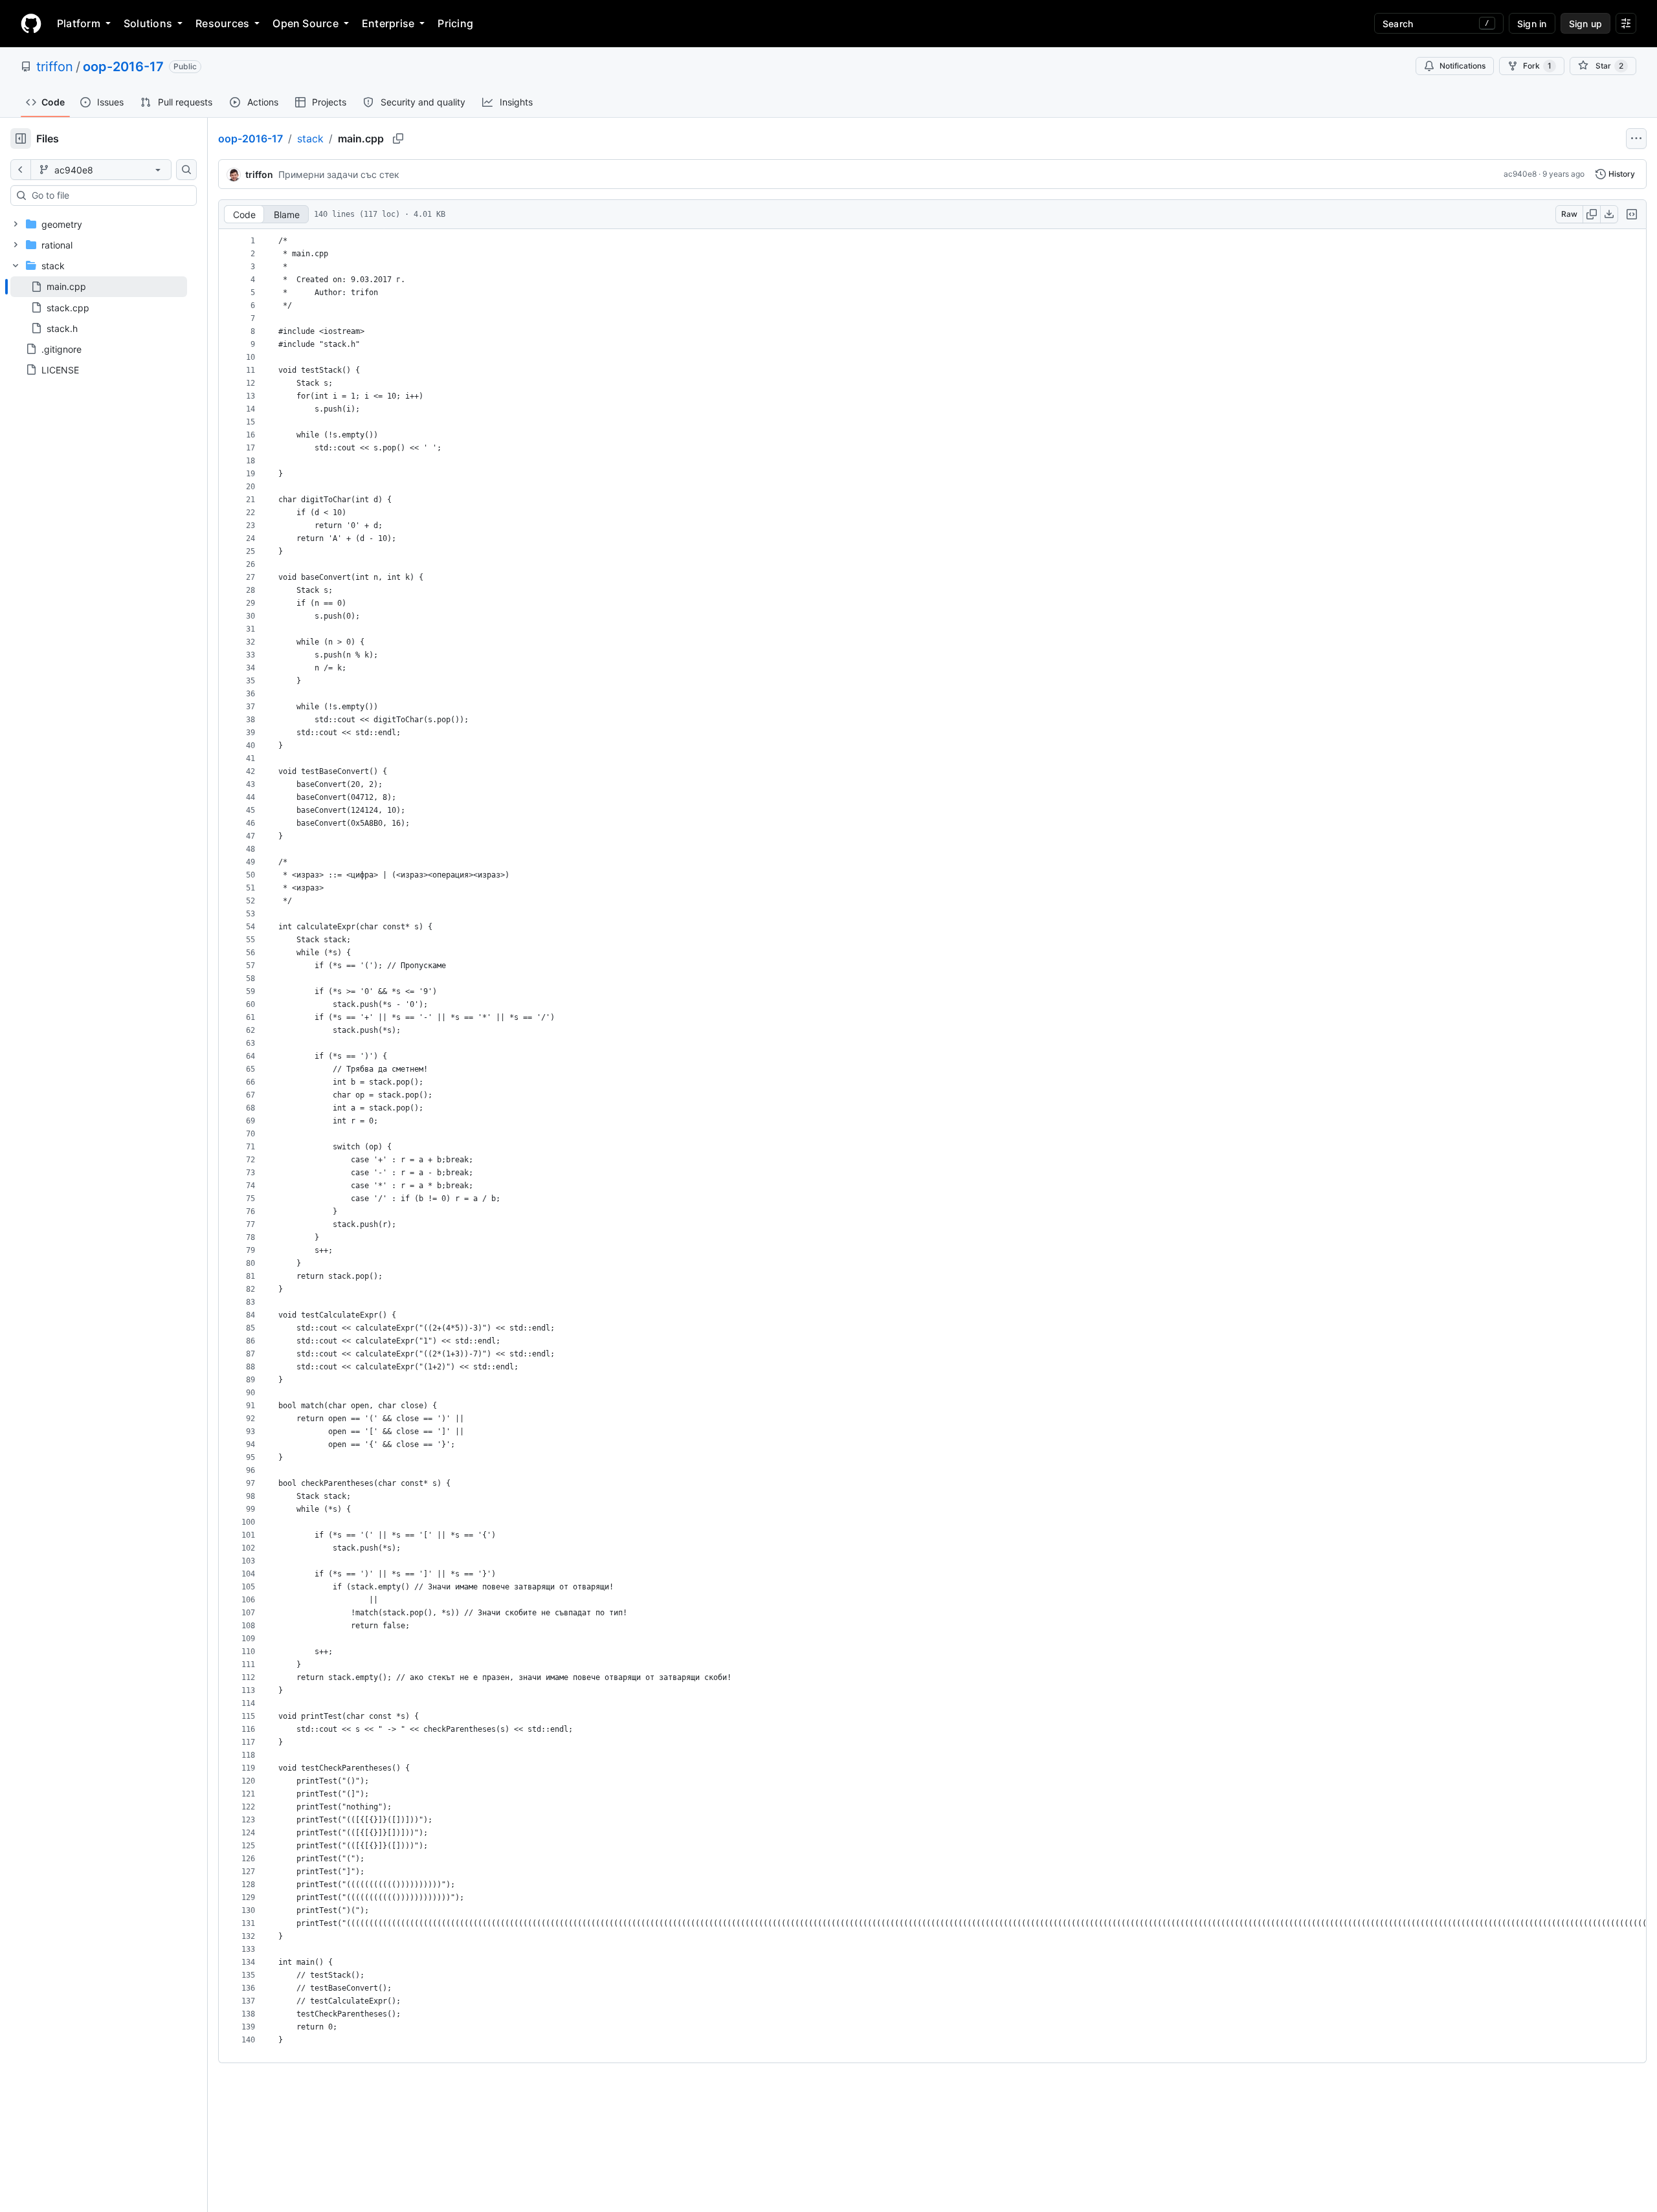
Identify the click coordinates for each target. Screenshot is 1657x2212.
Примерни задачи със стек (339, 174)
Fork (1537, 66)
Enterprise (388, 23)
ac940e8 (1520, 174)
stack (310, 138)
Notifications (1462, 66)
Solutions (148, 23)
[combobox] (109, 195)
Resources (222, 23)
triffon (55, 67)
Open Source (306, 23)
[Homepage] (31, 23)
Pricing (455, 23)
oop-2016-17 (123, 67)
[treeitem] (99, 287)
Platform (79, 23)
